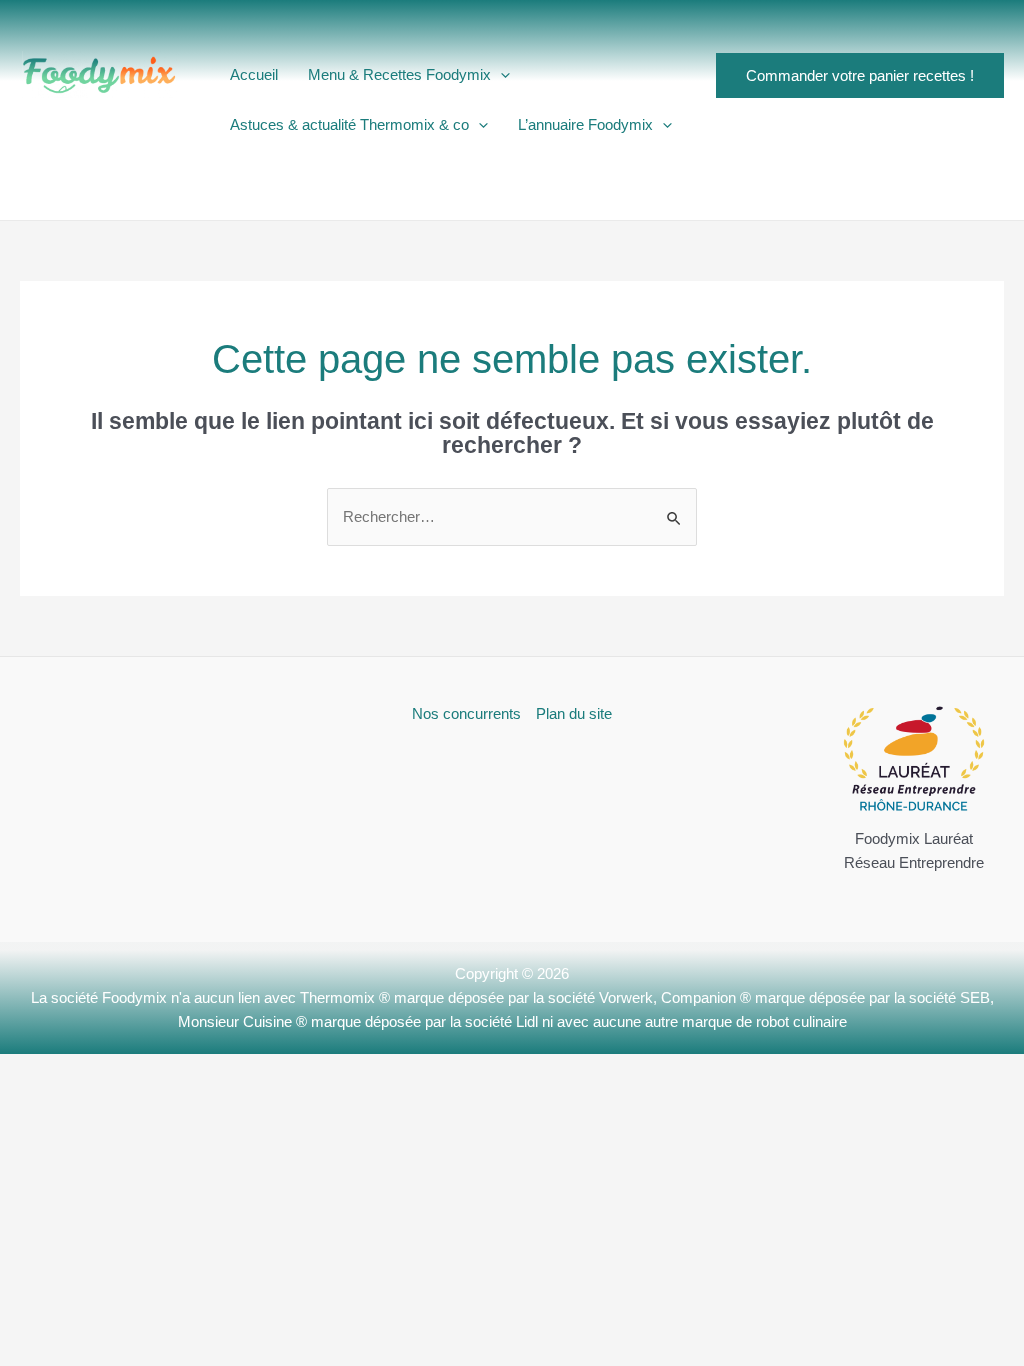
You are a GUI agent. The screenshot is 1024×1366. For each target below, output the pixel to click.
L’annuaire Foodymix (585, 124)
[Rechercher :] (512, 516)
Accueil (254, 74)
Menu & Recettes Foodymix (399, 74)
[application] (500, 75)
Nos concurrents (466, 713)
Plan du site (574, 713)
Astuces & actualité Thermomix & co (349, 124)
